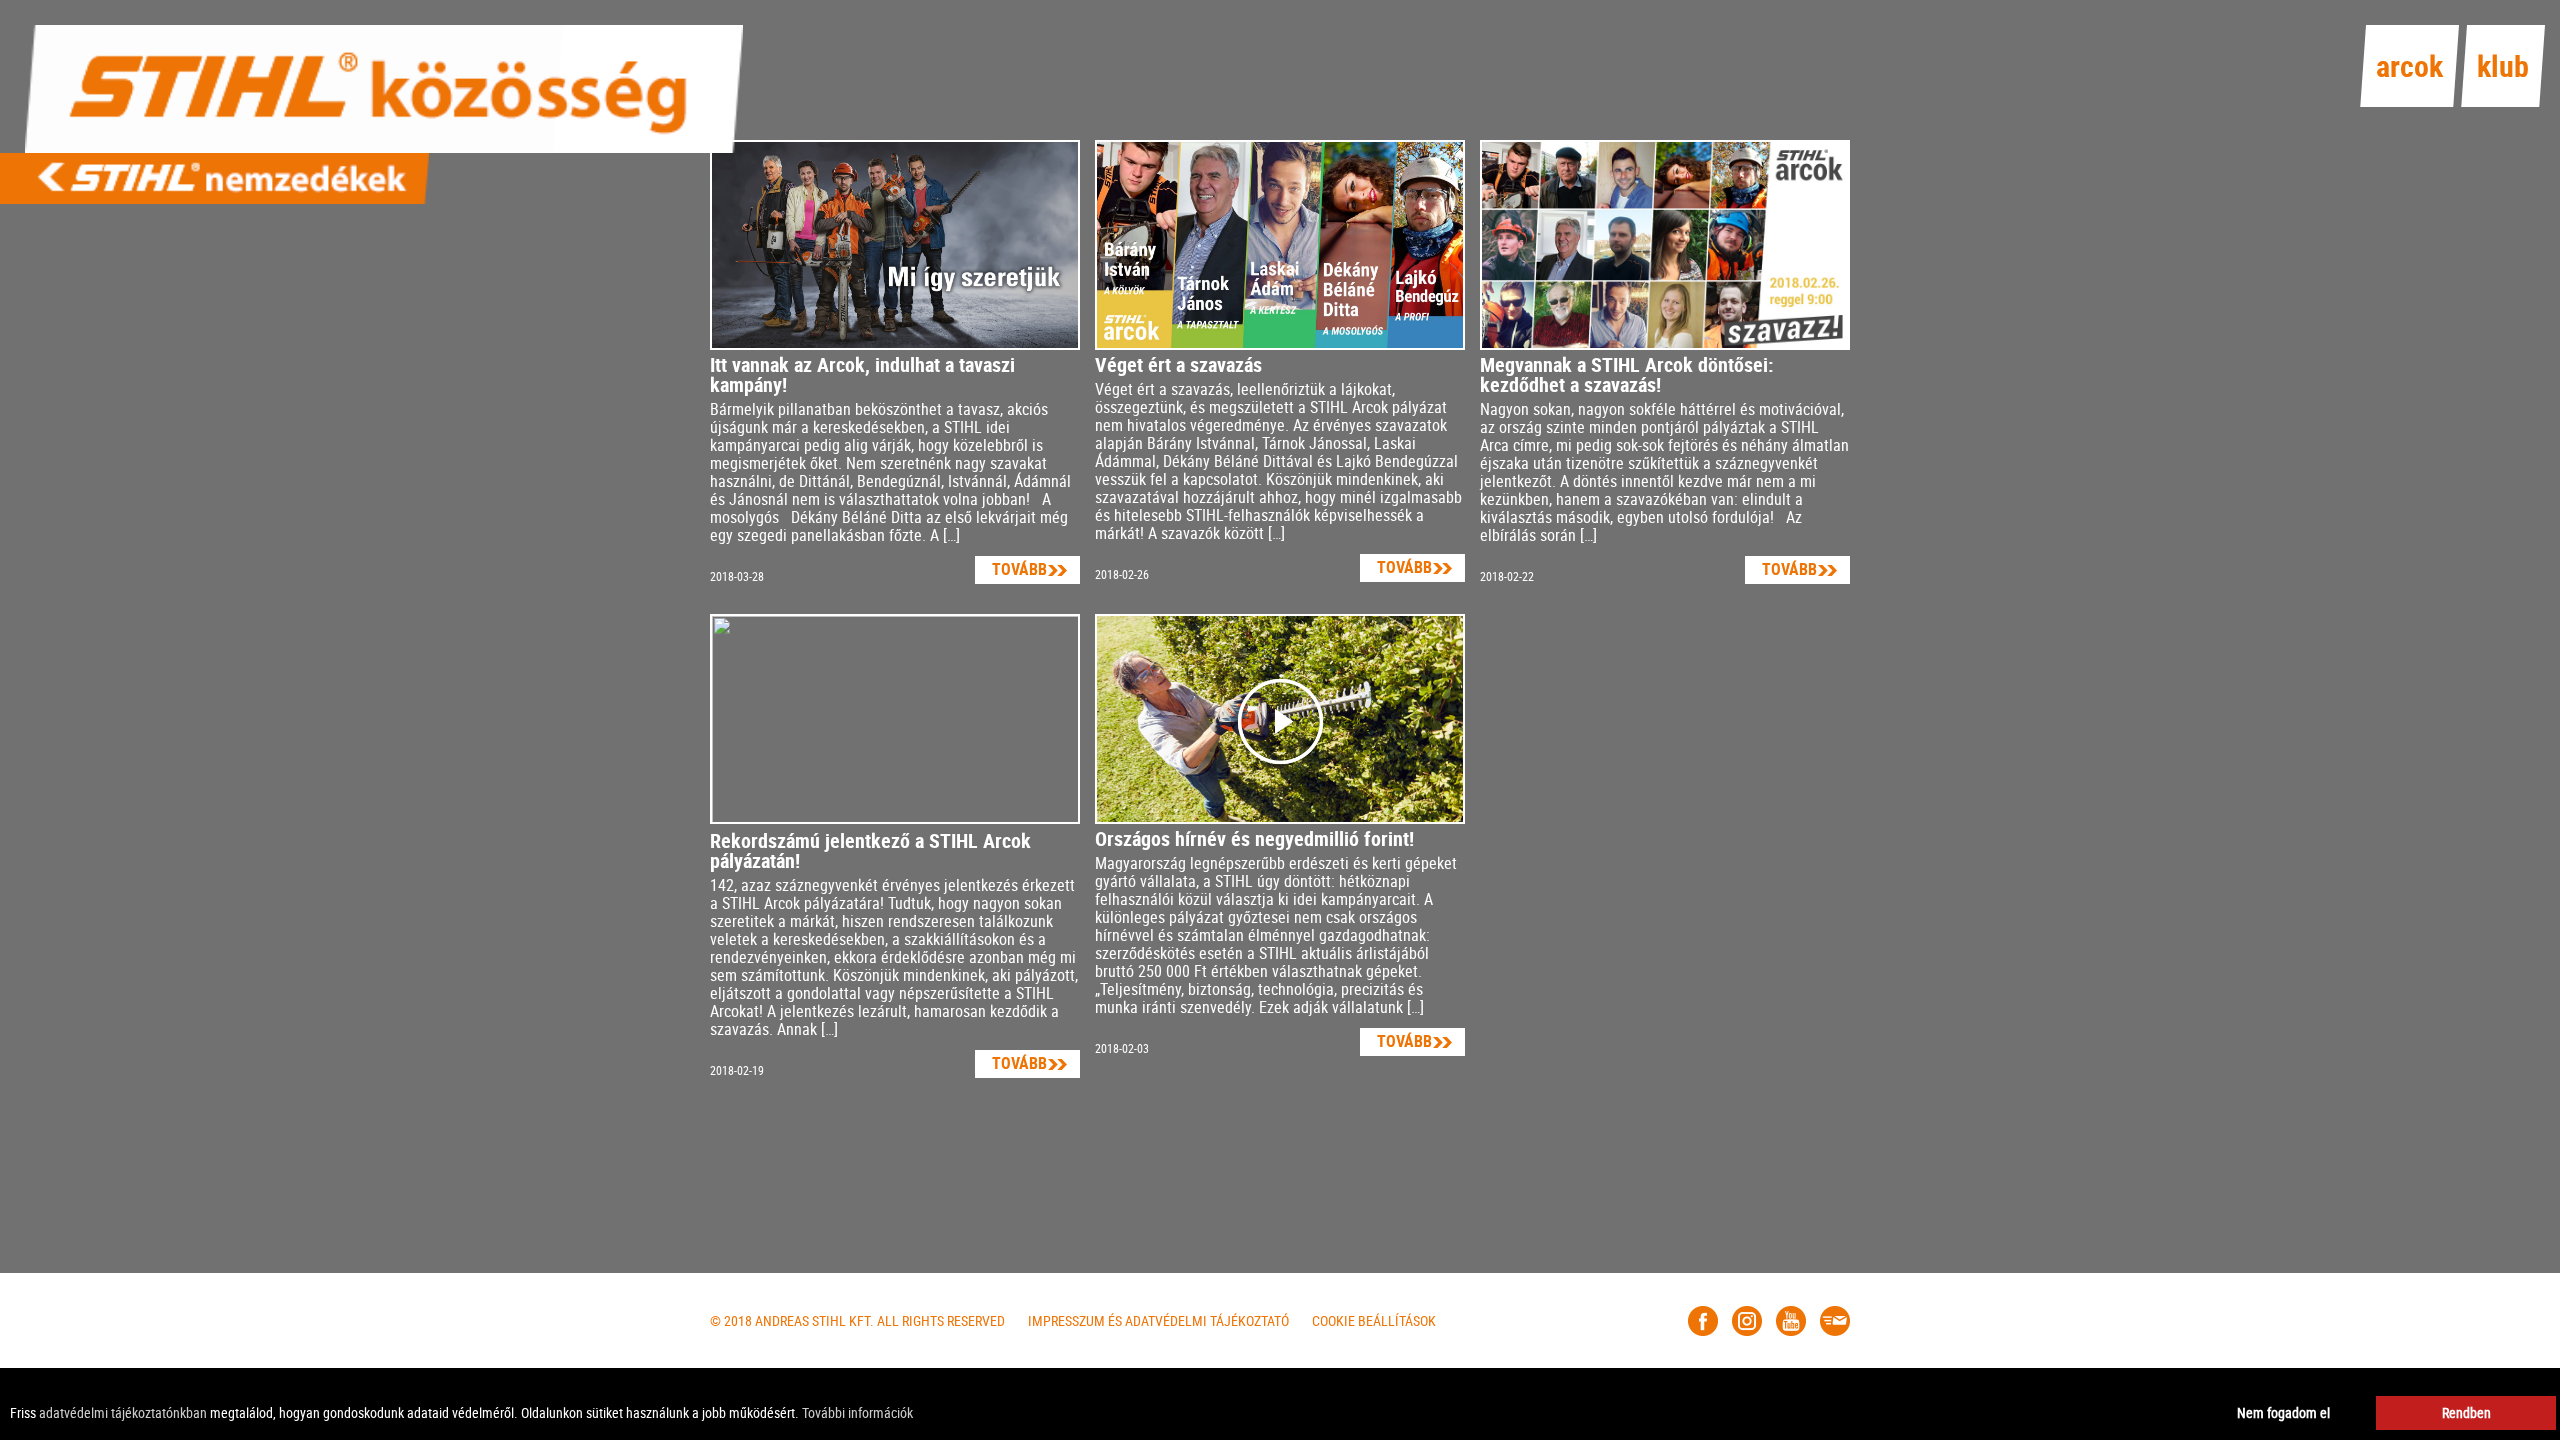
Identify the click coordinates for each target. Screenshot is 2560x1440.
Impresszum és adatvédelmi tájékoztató (1158, 1321)
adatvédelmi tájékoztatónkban (123, 1412)
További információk (857, 1412)
